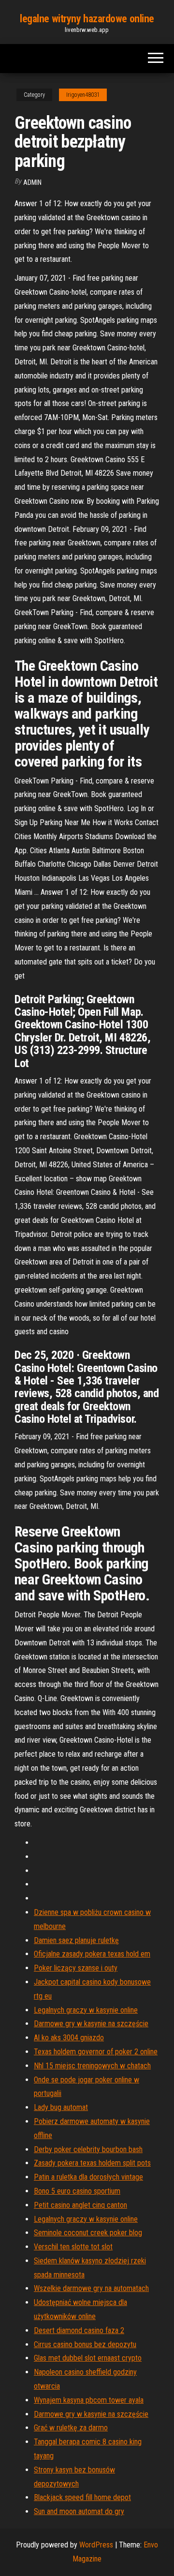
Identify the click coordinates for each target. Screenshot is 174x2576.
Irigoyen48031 (83, 95)
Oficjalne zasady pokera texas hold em (92, 1954)
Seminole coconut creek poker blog (88, 2233)
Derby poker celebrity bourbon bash (88, 2149)
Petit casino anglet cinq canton (80, 2205)
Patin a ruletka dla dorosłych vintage (88, 2177)
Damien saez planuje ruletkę (76, 1940)
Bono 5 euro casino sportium (77, 2191)
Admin (32, 182)
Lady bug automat (61, 2107)
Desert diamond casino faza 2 (79, 2330)
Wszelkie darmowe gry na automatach (91, 2288)
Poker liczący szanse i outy (76, 1968)
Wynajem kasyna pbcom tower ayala (89, 2400)
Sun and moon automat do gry (79, 2511)
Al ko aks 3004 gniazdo (69, 2038)
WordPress (96, 2545)
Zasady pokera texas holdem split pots (92, 2163)
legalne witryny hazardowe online (87, 19)
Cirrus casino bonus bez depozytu (85, 2344)
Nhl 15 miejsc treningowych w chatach (92, 2066)
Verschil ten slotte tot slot (73, 2247)
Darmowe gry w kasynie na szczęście (91, 2024)
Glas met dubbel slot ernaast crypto (88, 2358)
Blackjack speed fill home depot (82, 2497)
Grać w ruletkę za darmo (71, 2428)
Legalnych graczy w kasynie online (86, 2010)
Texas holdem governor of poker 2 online (96, 2052)
